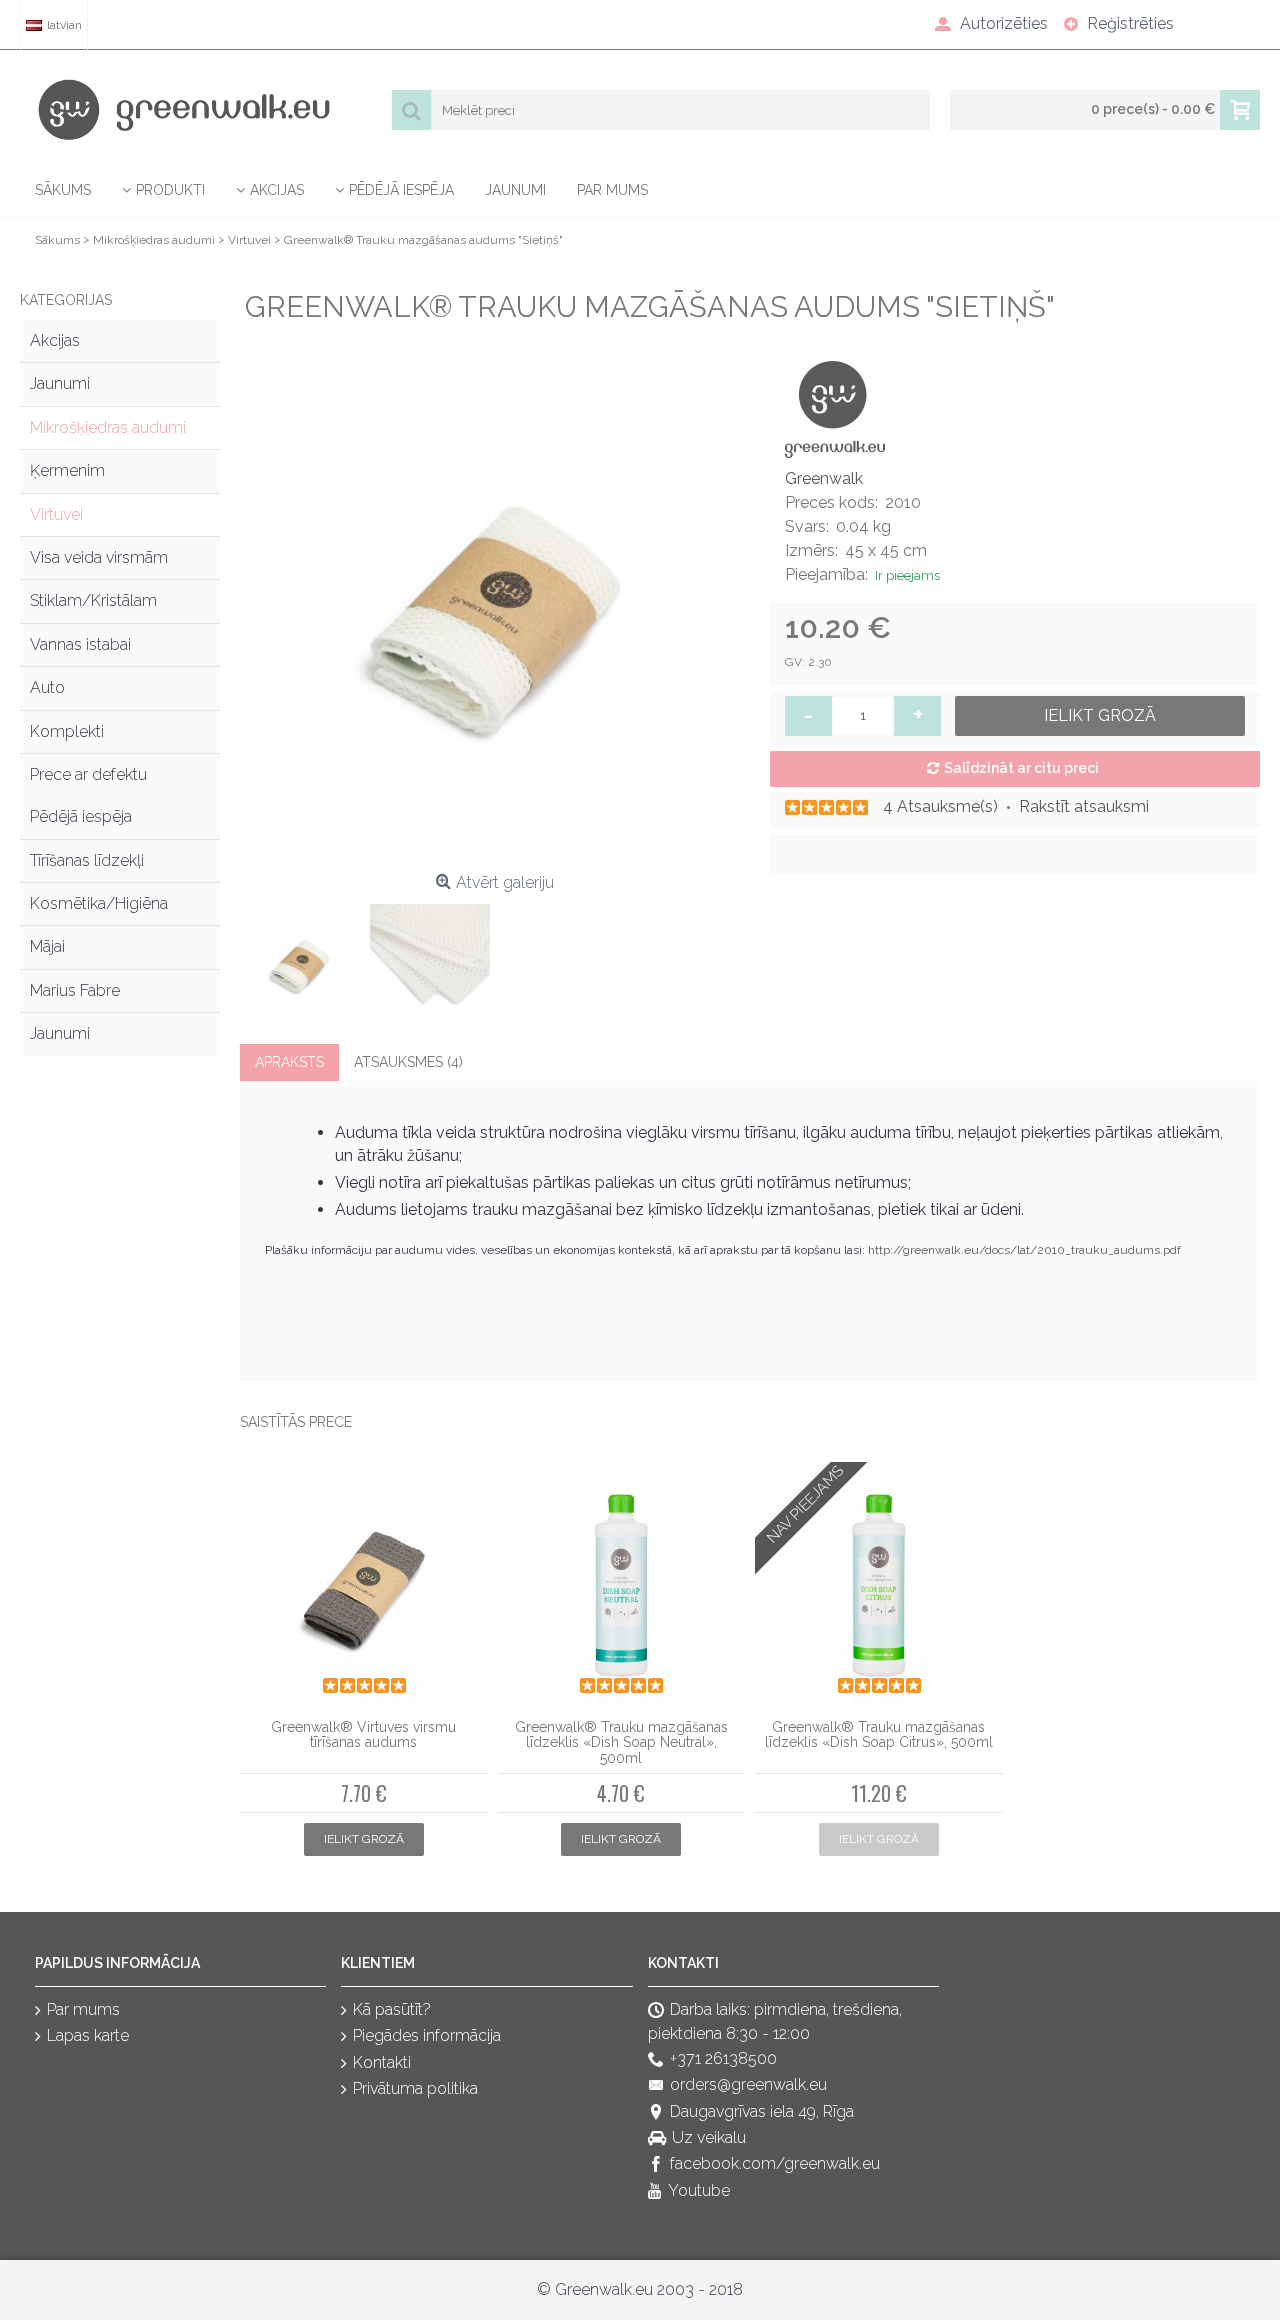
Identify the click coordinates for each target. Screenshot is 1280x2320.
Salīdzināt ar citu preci (1021, 768)
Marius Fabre (75, 990)
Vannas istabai (80, 644)
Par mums (83, 2009)
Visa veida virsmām (99, 557)
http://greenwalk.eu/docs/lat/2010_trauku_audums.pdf (1024, 1250)
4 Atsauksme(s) (940, 806)
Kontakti (382, 2062)
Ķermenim (67, 470)
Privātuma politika (415, 2089)
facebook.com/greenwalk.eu (775, 2164)
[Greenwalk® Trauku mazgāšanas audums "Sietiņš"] (495, 610)
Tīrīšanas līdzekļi (87, 860)
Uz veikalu (709, 2137)
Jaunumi (60, 383)
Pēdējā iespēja (81, 816)
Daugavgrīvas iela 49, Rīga (762, 2111)
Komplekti (67, 731)
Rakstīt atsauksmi (1084, 806)
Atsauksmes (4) (408, 1062)
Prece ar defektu (88, 774)
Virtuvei (56, 514)
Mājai (47, 946)
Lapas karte (88, 2036)
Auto (47, 687)
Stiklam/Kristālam (93, 600)
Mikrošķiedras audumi (108, 427)
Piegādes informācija (427, 2036)
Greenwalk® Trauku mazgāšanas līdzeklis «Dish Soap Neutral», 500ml (621, 1742)
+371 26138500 (723, 2058)
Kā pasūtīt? (392, 2009)
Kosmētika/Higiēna (99, 903)
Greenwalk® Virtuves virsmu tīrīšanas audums (363, 1734)
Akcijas (55, 340)
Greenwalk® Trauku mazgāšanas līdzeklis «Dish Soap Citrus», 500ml (879, 1734)
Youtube (699, 2190)
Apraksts (289, 1062)
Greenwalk (824, 478)
